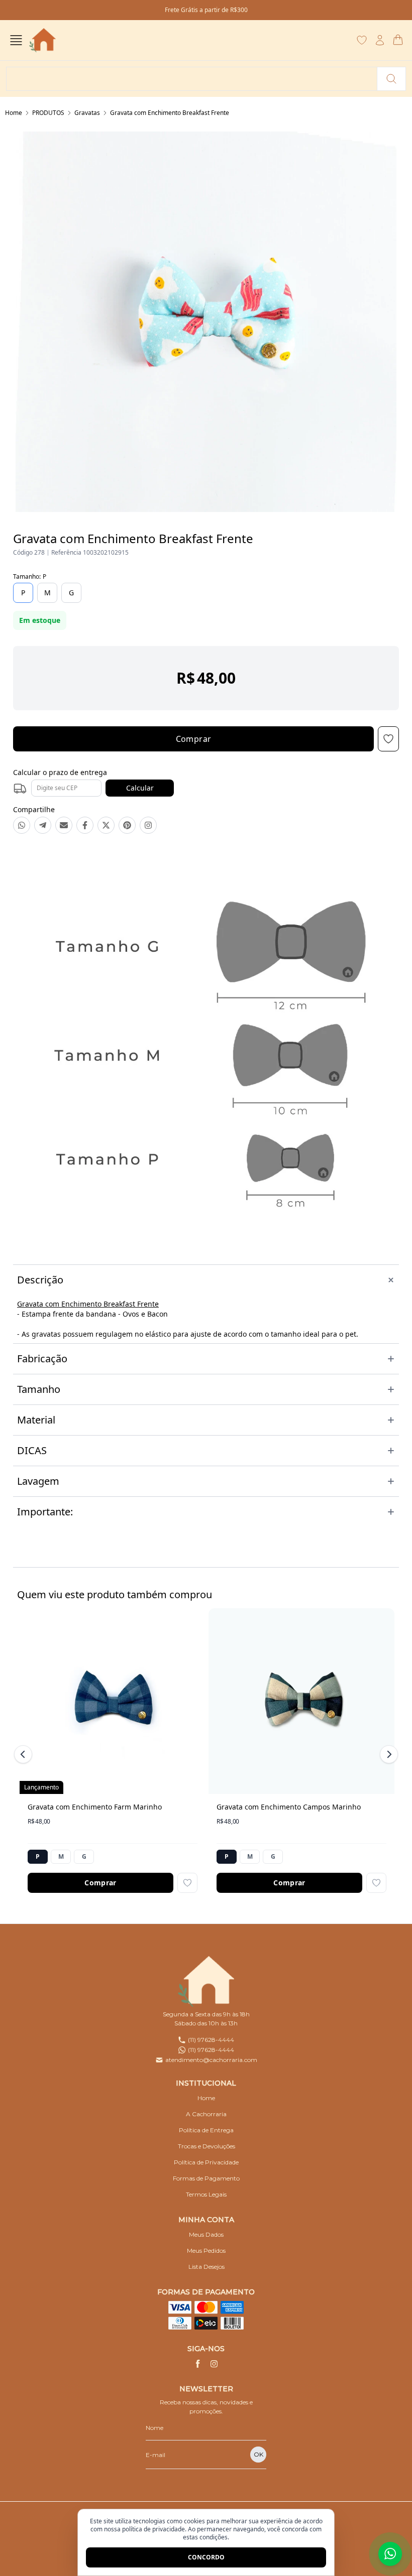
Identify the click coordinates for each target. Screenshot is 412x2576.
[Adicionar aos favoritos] (187, 1883)
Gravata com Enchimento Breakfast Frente (170, 113)
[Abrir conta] (380, 40)
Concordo (206, 2557)
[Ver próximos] (387, 1754)
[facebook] (198, 2364)
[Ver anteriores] (25, 1754)
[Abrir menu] (16, 40)
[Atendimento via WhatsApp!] (390, 2554)
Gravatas (87, 113)
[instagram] (214, 2364)
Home (14, 113)
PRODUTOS (48, 113)
